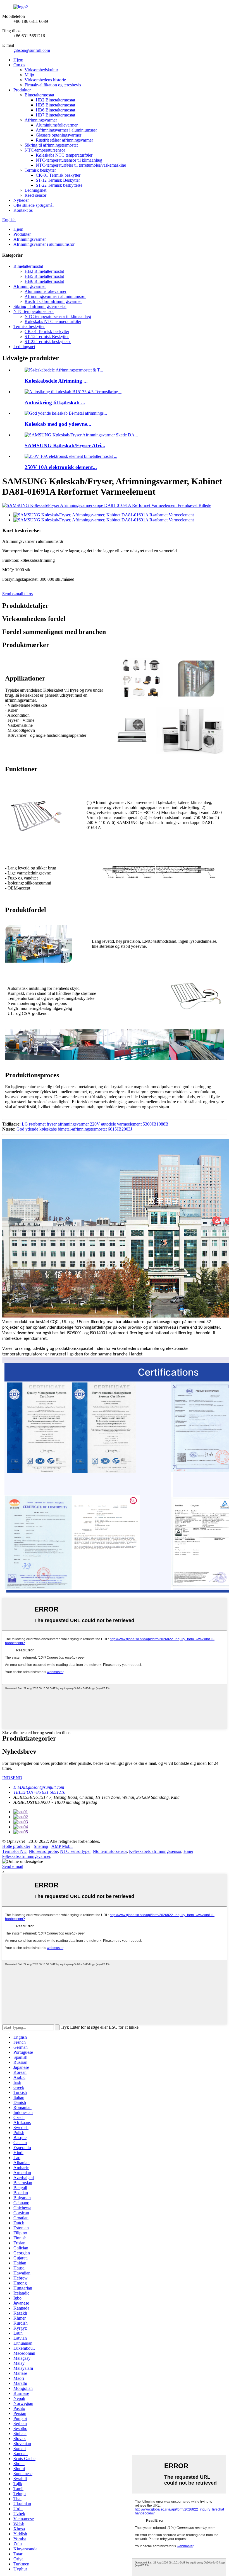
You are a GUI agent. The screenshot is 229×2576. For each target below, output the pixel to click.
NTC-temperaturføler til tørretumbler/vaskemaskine (81, 165)
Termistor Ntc (14, 1851)
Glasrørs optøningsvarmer (59, 135)
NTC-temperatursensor (45, 150)
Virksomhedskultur (41, 70)
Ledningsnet (35, 190)
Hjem (18, 60)
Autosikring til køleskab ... (55, 403)
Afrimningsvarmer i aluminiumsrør (66, 130)
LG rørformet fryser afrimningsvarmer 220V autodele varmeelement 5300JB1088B (95, 1124)
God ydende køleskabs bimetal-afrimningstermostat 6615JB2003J (74, 1129)
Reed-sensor (35, 195)
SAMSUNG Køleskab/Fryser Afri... (65, 445)
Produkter (22, 90)
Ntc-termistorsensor (110, 1851)
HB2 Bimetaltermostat (55, 100)
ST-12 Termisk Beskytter (58, 180)
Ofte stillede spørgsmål (34, 205)
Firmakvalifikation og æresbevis (53, 85)
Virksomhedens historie (45, 80)
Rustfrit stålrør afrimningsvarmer (64, 140)
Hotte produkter (16, 1846)
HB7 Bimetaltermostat (55, 115)
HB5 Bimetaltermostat (55, 105)
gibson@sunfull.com (32, 50)
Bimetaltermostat (39, 95)
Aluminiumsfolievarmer (57, 125)
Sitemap (41, 1846)
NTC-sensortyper (75, 1851)
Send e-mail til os (17, 594)
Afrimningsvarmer (41, 120)
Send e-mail (13, 1866)
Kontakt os (23, 210)
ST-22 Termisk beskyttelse (59, 185)
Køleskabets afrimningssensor (155, 1851)
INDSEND (12, 1778)
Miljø (29, 75)
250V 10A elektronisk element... (61, 467)
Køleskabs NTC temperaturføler (64, 155)
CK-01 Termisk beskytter (58, 175)
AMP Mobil (62, 1846)
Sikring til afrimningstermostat (51, 145)
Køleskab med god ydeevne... (58, 424)
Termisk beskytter (40, 170)
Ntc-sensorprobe (43, 1851)
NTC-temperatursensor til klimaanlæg (69, 160)
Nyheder (21, 200)
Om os (19, 65)
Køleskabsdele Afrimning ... (56, 381)
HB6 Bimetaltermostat (55, 110)
